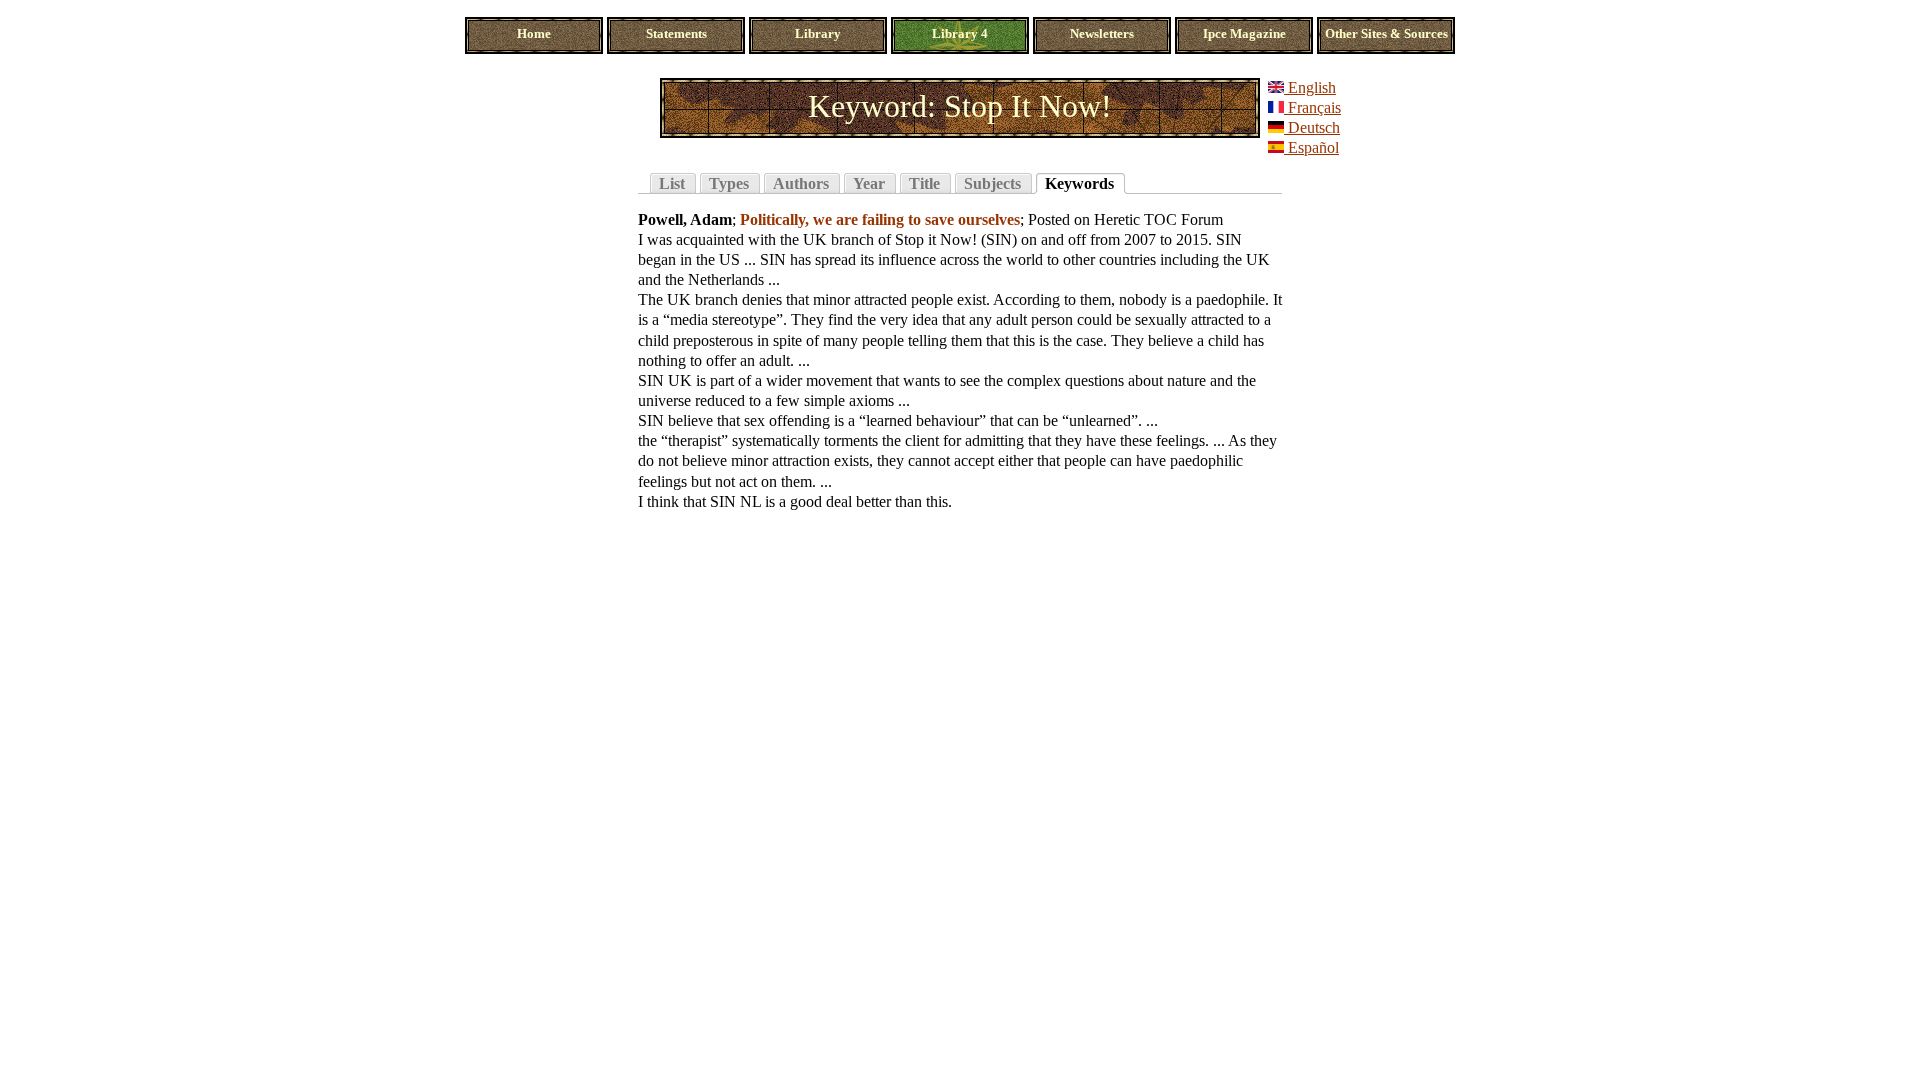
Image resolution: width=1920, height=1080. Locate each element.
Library (818, 34)
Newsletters (1102, 34)
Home (534, 34)
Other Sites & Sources (1386, 34)
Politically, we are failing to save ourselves (880, 219)
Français (1312, 107)
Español (1311, 147)
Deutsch (1312, 127)
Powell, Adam (685, 219)
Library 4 (960, 34)
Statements (676, 34)
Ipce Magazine (1244, 34)
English (1310, 87)
